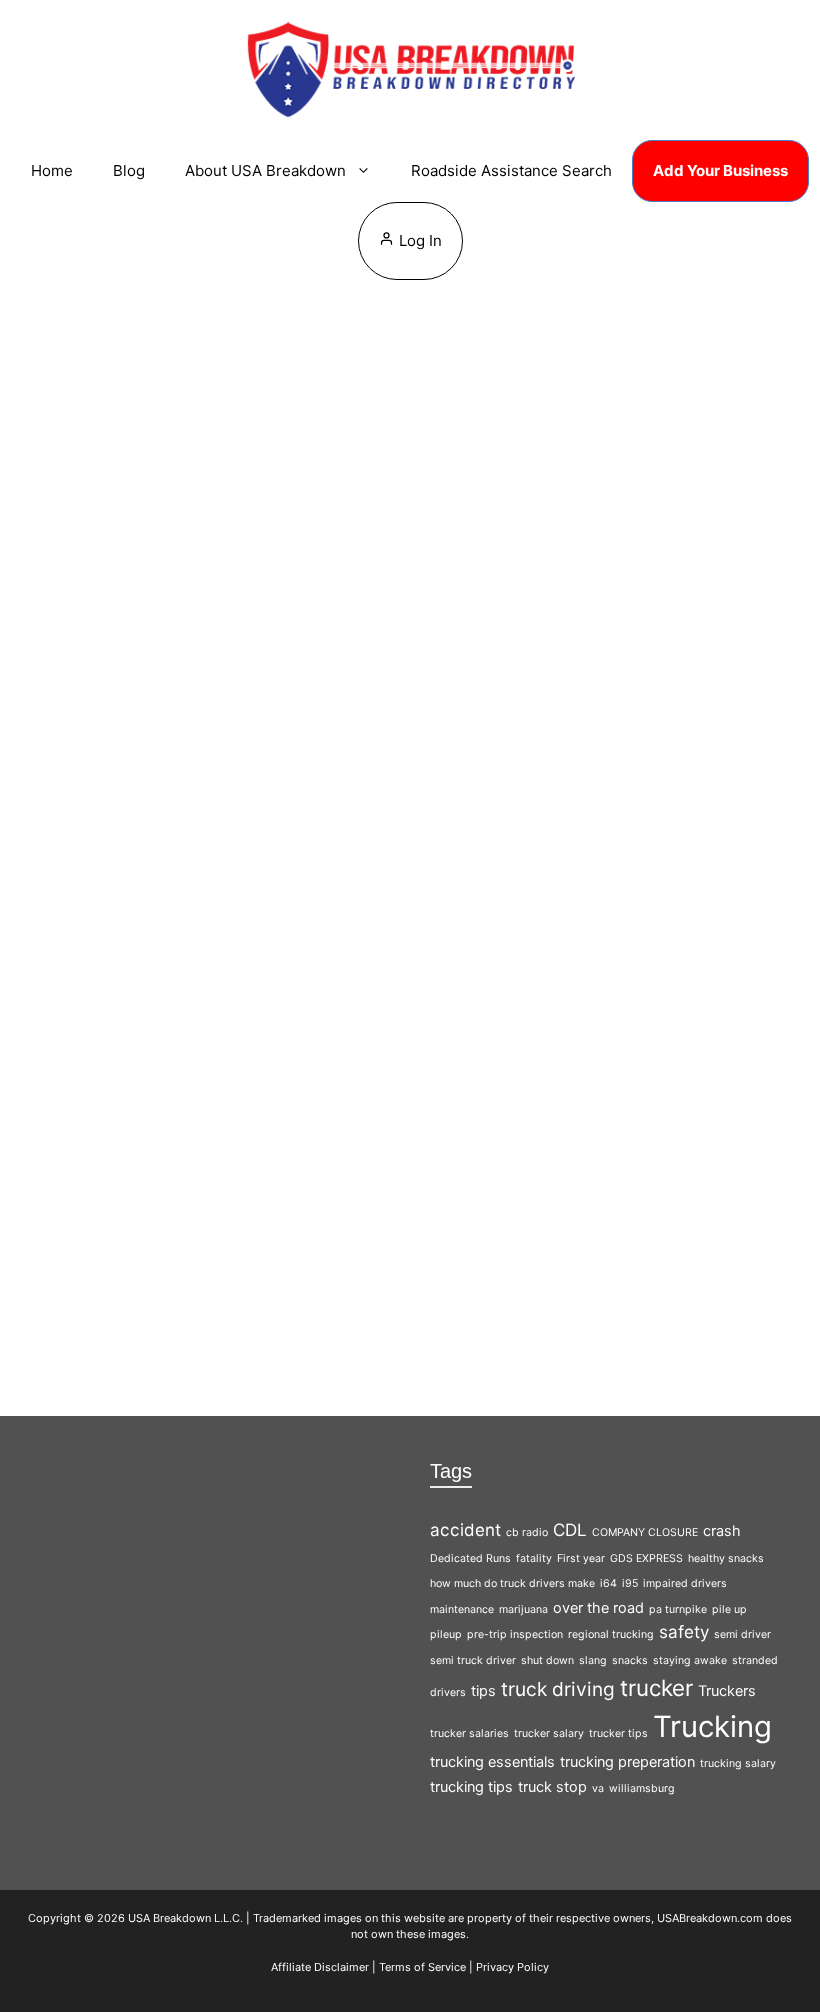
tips (483, 1690)
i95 (630, 1583)
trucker (656, 1687)
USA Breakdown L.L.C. (185, 1918)
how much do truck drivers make (512, 1583)
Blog (129, 170)
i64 (608, 1583)
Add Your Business (720, 170)
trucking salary (738, 1763)
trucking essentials (492, 1761)
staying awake (690, 1660)
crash (722, 1530)
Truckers (727, 1690)
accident (465, 1530)
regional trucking (611, 1634)
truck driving (558, 1689)
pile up (729, 1609)
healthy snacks (726, 1558)
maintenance (462, 1609)
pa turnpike (678, 1609)
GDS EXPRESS (646, 1558)
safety (684, 1632)
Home (52, 170)
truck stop (552, 1786)
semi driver (742, 1634)
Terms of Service (422, 1967)
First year (581, 1558)
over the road (598, 1607)
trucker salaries (469, 1733)
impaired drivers (685, 1583)
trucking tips (471, 1786)
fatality (534, 1558)
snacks (630, 1660)
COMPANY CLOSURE (645, 1532)
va (598, 1788)
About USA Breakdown (265, 170)
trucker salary (549, 1733)
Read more (104, 1230)
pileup (446, 1634)
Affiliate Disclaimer (320, 1967)
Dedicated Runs (470, 1558)
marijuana (523, 1609)
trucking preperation (627, 1761)
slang (593, 1660)
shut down (547, 1660)
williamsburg (642, 1788)
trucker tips (618, 1733)
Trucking (214, 567)
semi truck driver (473, 1660)
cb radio (527, 1532)
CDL (570, 1530)
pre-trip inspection (515, 1634)
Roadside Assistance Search (511, 170)
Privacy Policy (512, 1967)
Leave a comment (208, 533)
